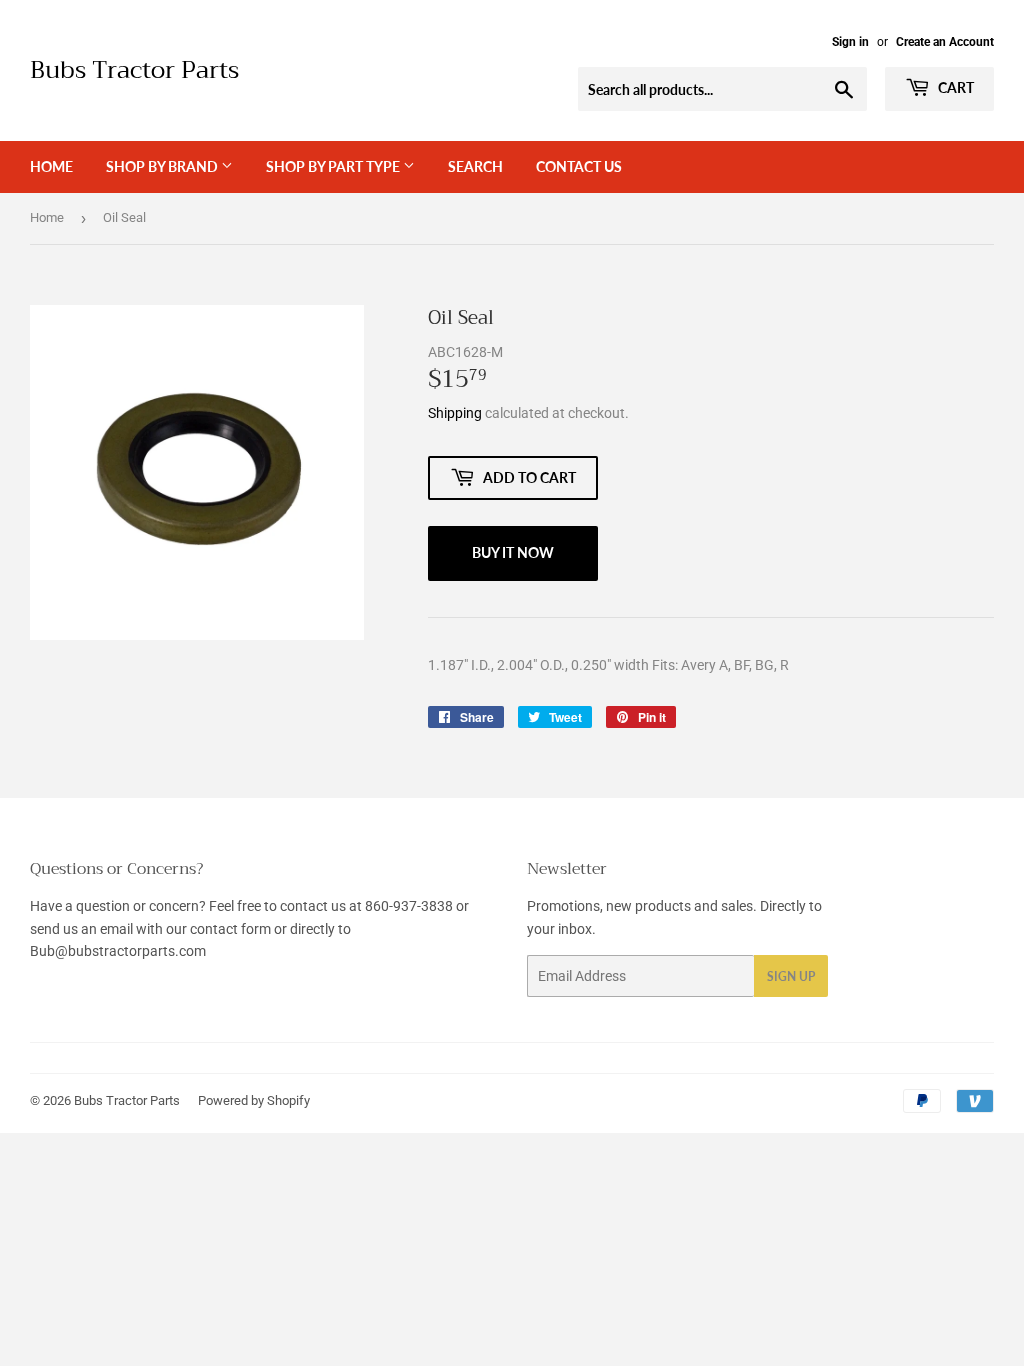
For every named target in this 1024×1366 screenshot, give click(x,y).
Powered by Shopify (254, 1100)
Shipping (455, 413)
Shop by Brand (163, 166)
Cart (954, 87)
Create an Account (945, 42)
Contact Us (579, 166)
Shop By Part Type (334, 166)
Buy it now (513, 552)
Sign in (850, 42)
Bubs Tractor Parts (134, 71)
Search (475, 166)
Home (51, 166)
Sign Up (791, 976)
